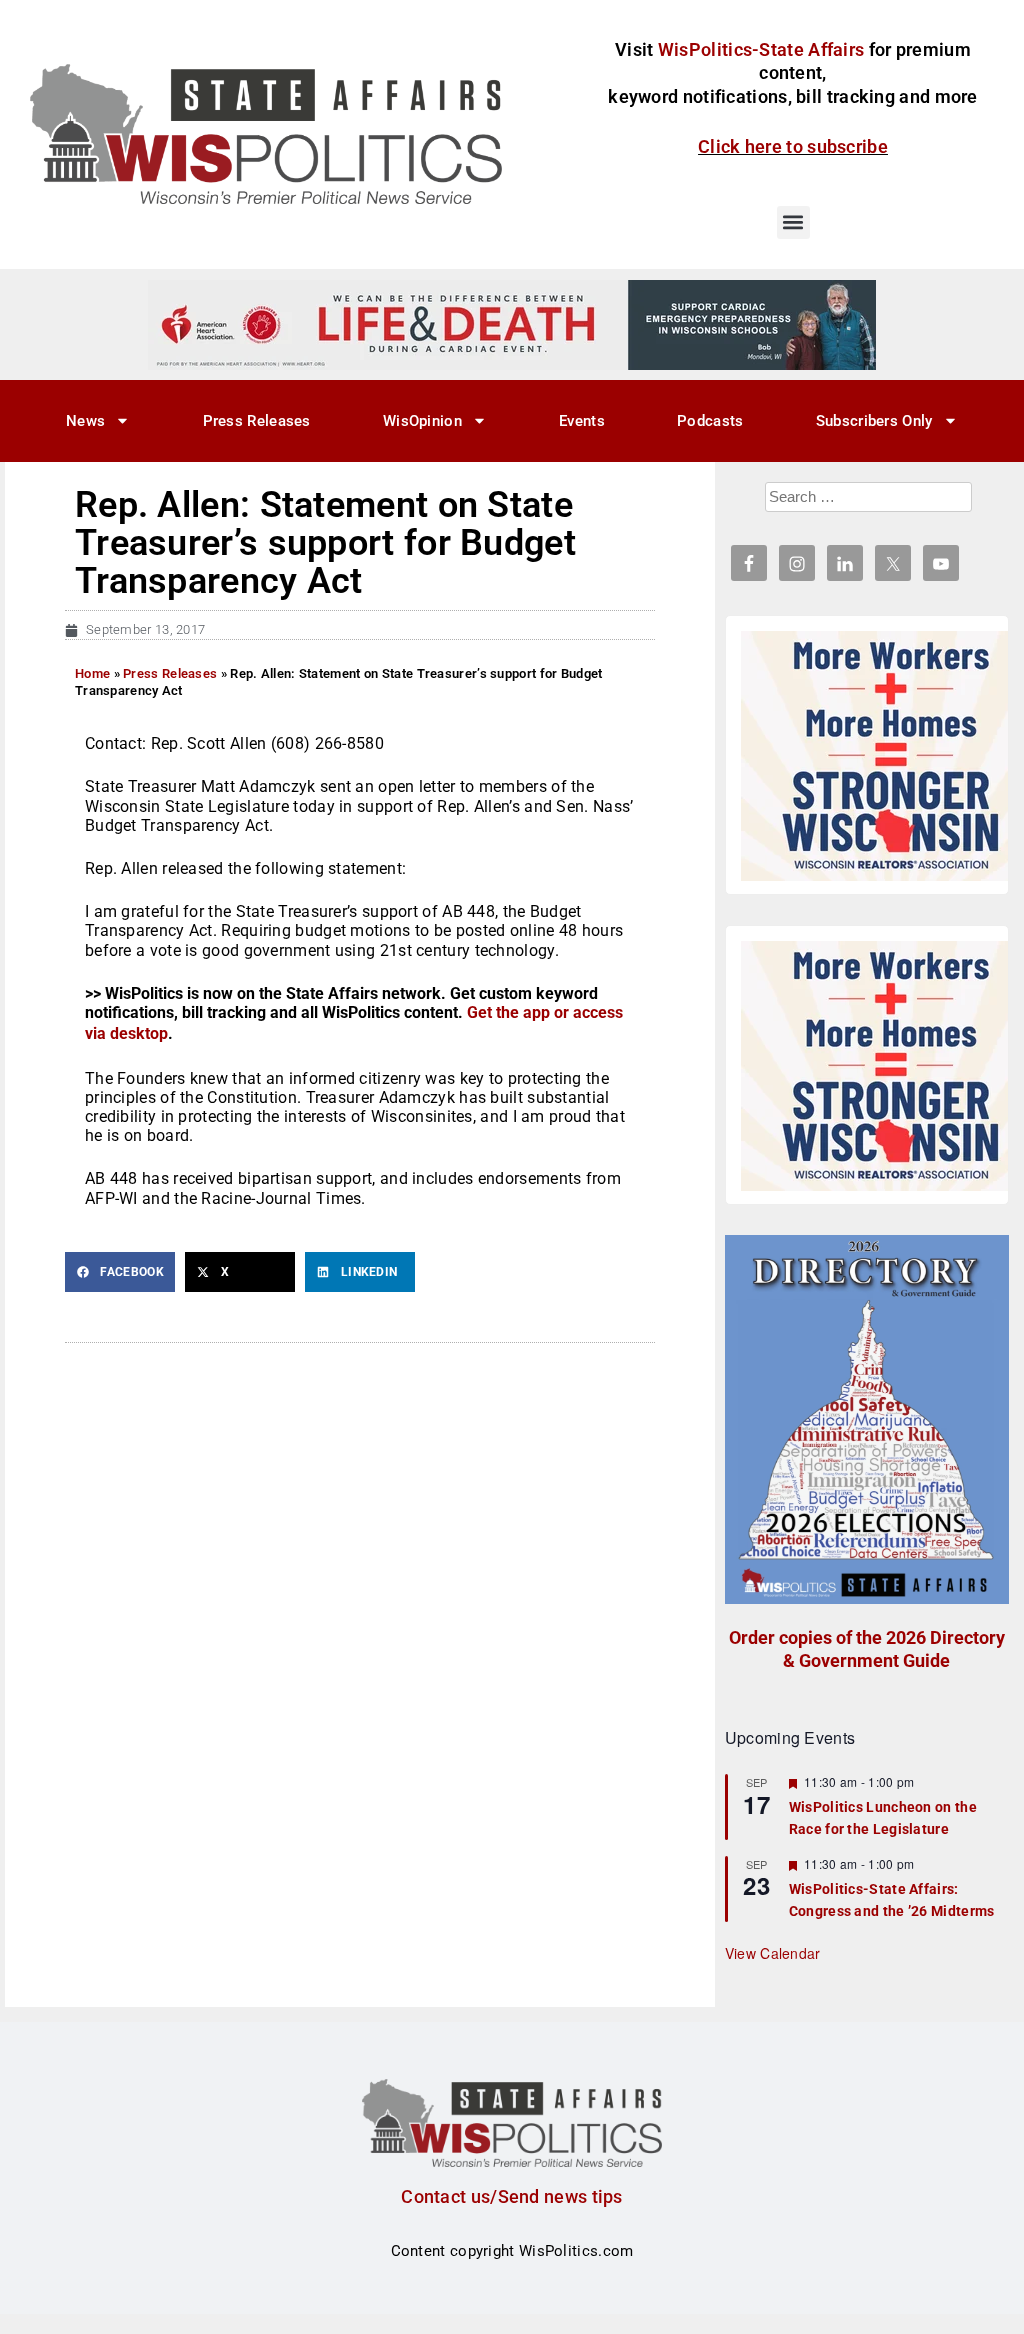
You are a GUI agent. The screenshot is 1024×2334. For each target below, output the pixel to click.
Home (92, 673)
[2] (512, 324)
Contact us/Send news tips (512, 2196)
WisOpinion (422, 421)
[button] (793, 222)
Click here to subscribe (793, 146)
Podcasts (710, 421)
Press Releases (257, 421)
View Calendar (773, 1953)
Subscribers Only (874, 421)
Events (582, 421)
